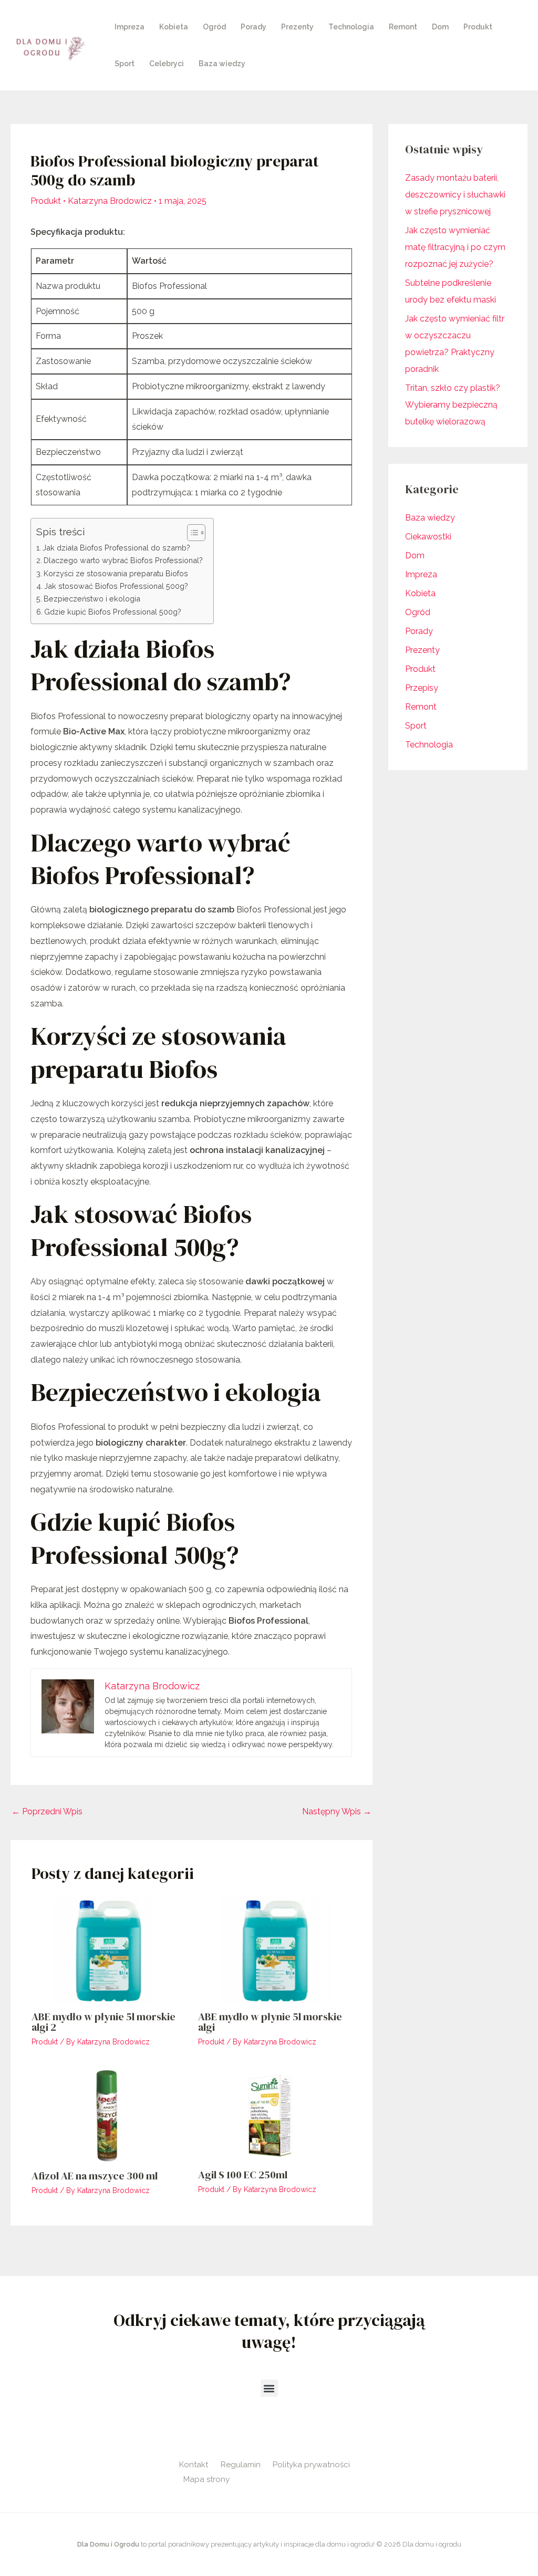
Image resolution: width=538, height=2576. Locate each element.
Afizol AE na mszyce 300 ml (95, 2176)
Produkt (478, 27)
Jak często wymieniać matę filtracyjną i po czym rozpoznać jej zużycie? (455, 247)
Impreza (130, 27)
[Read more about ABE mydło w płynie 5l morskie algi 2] (108, 1950)
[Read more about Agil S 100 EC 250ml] (275, 2115)
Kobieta (174, 27)
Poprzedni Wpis (47, 1811)
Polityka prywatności (311, 2465)
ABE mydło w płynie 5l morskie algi (270, 2022)
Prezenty (297, 27)
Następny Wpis (337, 1811)
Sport (125, 64)
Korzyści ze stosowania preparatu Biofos (116, 573)
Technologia (351, 27)
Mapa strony (206, 2479)
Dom (440, 27)
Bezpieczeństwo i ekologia (92, 599)
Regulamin (241, 2465)
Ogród (214, 27)
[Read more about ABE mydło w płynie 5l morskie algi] (275, 1950)
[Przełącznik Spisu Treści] (191, 533)
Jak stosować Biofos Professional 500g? (116, 586)
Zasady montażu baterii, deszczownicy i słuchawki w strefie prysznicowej (455, 195)
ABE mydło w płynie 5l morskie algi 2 (104, 2022)
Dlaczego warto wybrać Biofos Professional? (123, 560)
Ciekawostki (428, 537)
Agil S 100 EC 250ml (243, 2175)
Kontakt (194, 2465)
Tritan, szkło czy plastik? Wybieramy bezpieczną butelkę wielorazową (453, 405)
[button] (269, 2388)
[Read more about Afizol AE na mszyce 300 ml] (108, 2115)
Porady (254, 27)
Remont (403, 27)
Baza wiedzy (222, 64)
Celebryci (167, 64)
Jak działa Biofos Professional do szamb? (116, 548)
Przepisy (422, 688)
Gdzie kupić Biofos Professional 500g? (113, 612)
